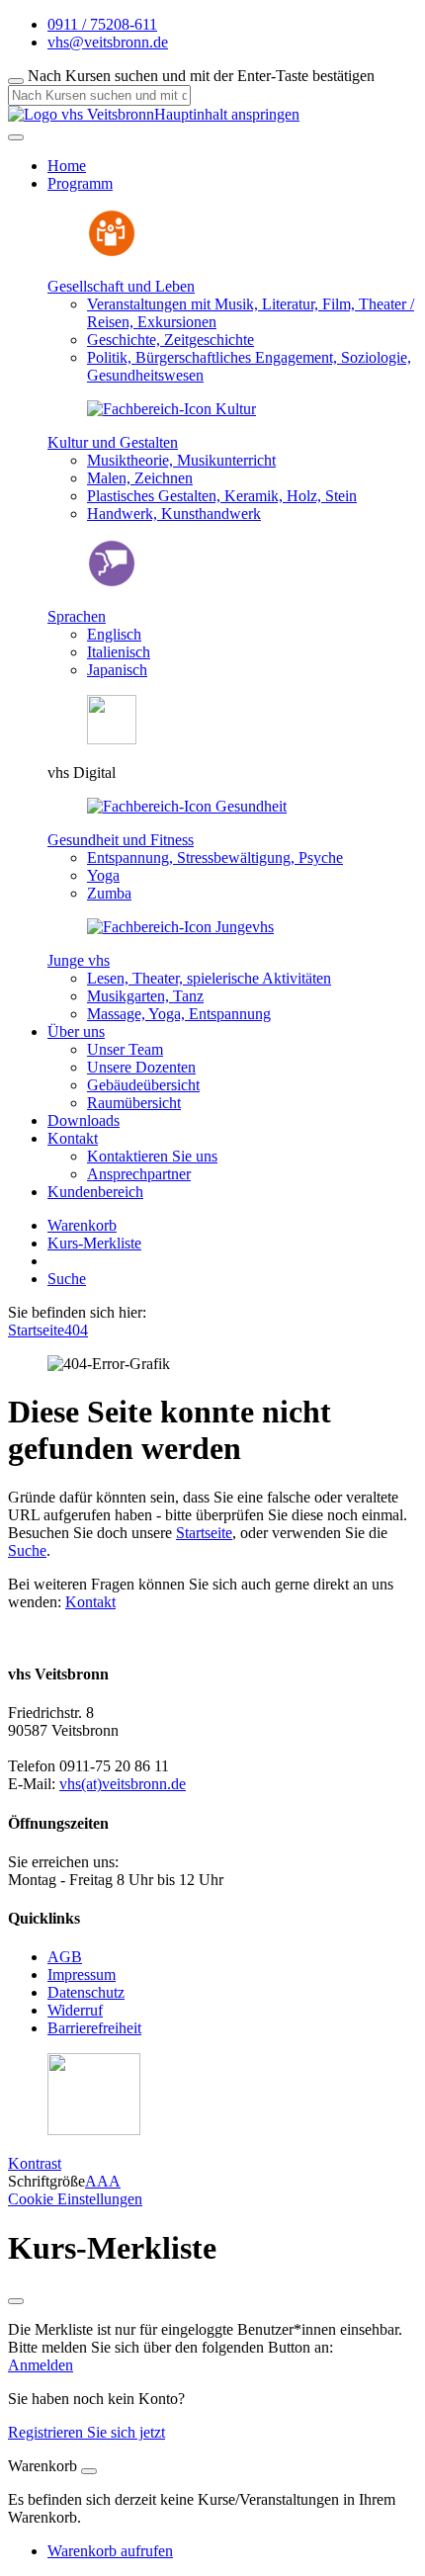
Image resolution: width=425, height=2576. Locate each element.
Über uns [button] (76, 1031)
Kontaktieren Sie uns (152, 1156)
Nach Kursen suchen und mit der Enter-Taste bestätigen (201, 76)
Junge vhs (79, 960)
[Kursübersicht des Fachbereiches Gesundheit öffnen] (187, 806)
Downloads (84, 1120)
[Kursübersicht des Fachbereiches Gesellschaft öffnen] (112, 253)
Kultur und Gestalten (113, 442)
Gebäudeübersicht (143, 1085)
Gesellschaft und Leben (121, 286)
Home (67, 166)
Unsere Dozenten (141, 1067)
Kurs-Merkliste (94, 1243)
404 (76, 1330)
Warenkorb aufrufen (110, 2551)
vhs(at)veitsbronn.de (123, 1784)
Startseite (36, 1330)
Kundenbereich (95, 1192)
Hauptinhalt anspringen (227, 114)
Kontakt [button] (73, 1138)
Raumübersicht (134, 1103)
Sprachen (77, 616)
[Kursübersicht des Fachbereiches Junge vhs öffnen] (180, 927)
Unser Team (125, 1049)
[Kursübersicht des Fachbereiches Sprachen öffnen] (112, 583)
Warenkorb (82, 1225)
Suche (67, 1279)
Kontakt (90, 1602)
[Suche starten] (16, 81)
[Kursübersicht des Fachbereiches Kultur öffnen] (171, 409)
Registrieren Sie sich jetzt (86, 2432)
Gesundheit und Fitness (121, 840)
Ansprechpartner (139, 1174)
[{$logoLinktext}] (81, 114)
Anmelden (41, 2365)
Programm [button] (80, 183)
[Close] (89, 2471)
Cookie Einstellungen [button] (75, 2199)
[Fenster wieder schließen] (16, 2301)
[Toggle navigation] (16, 137)
